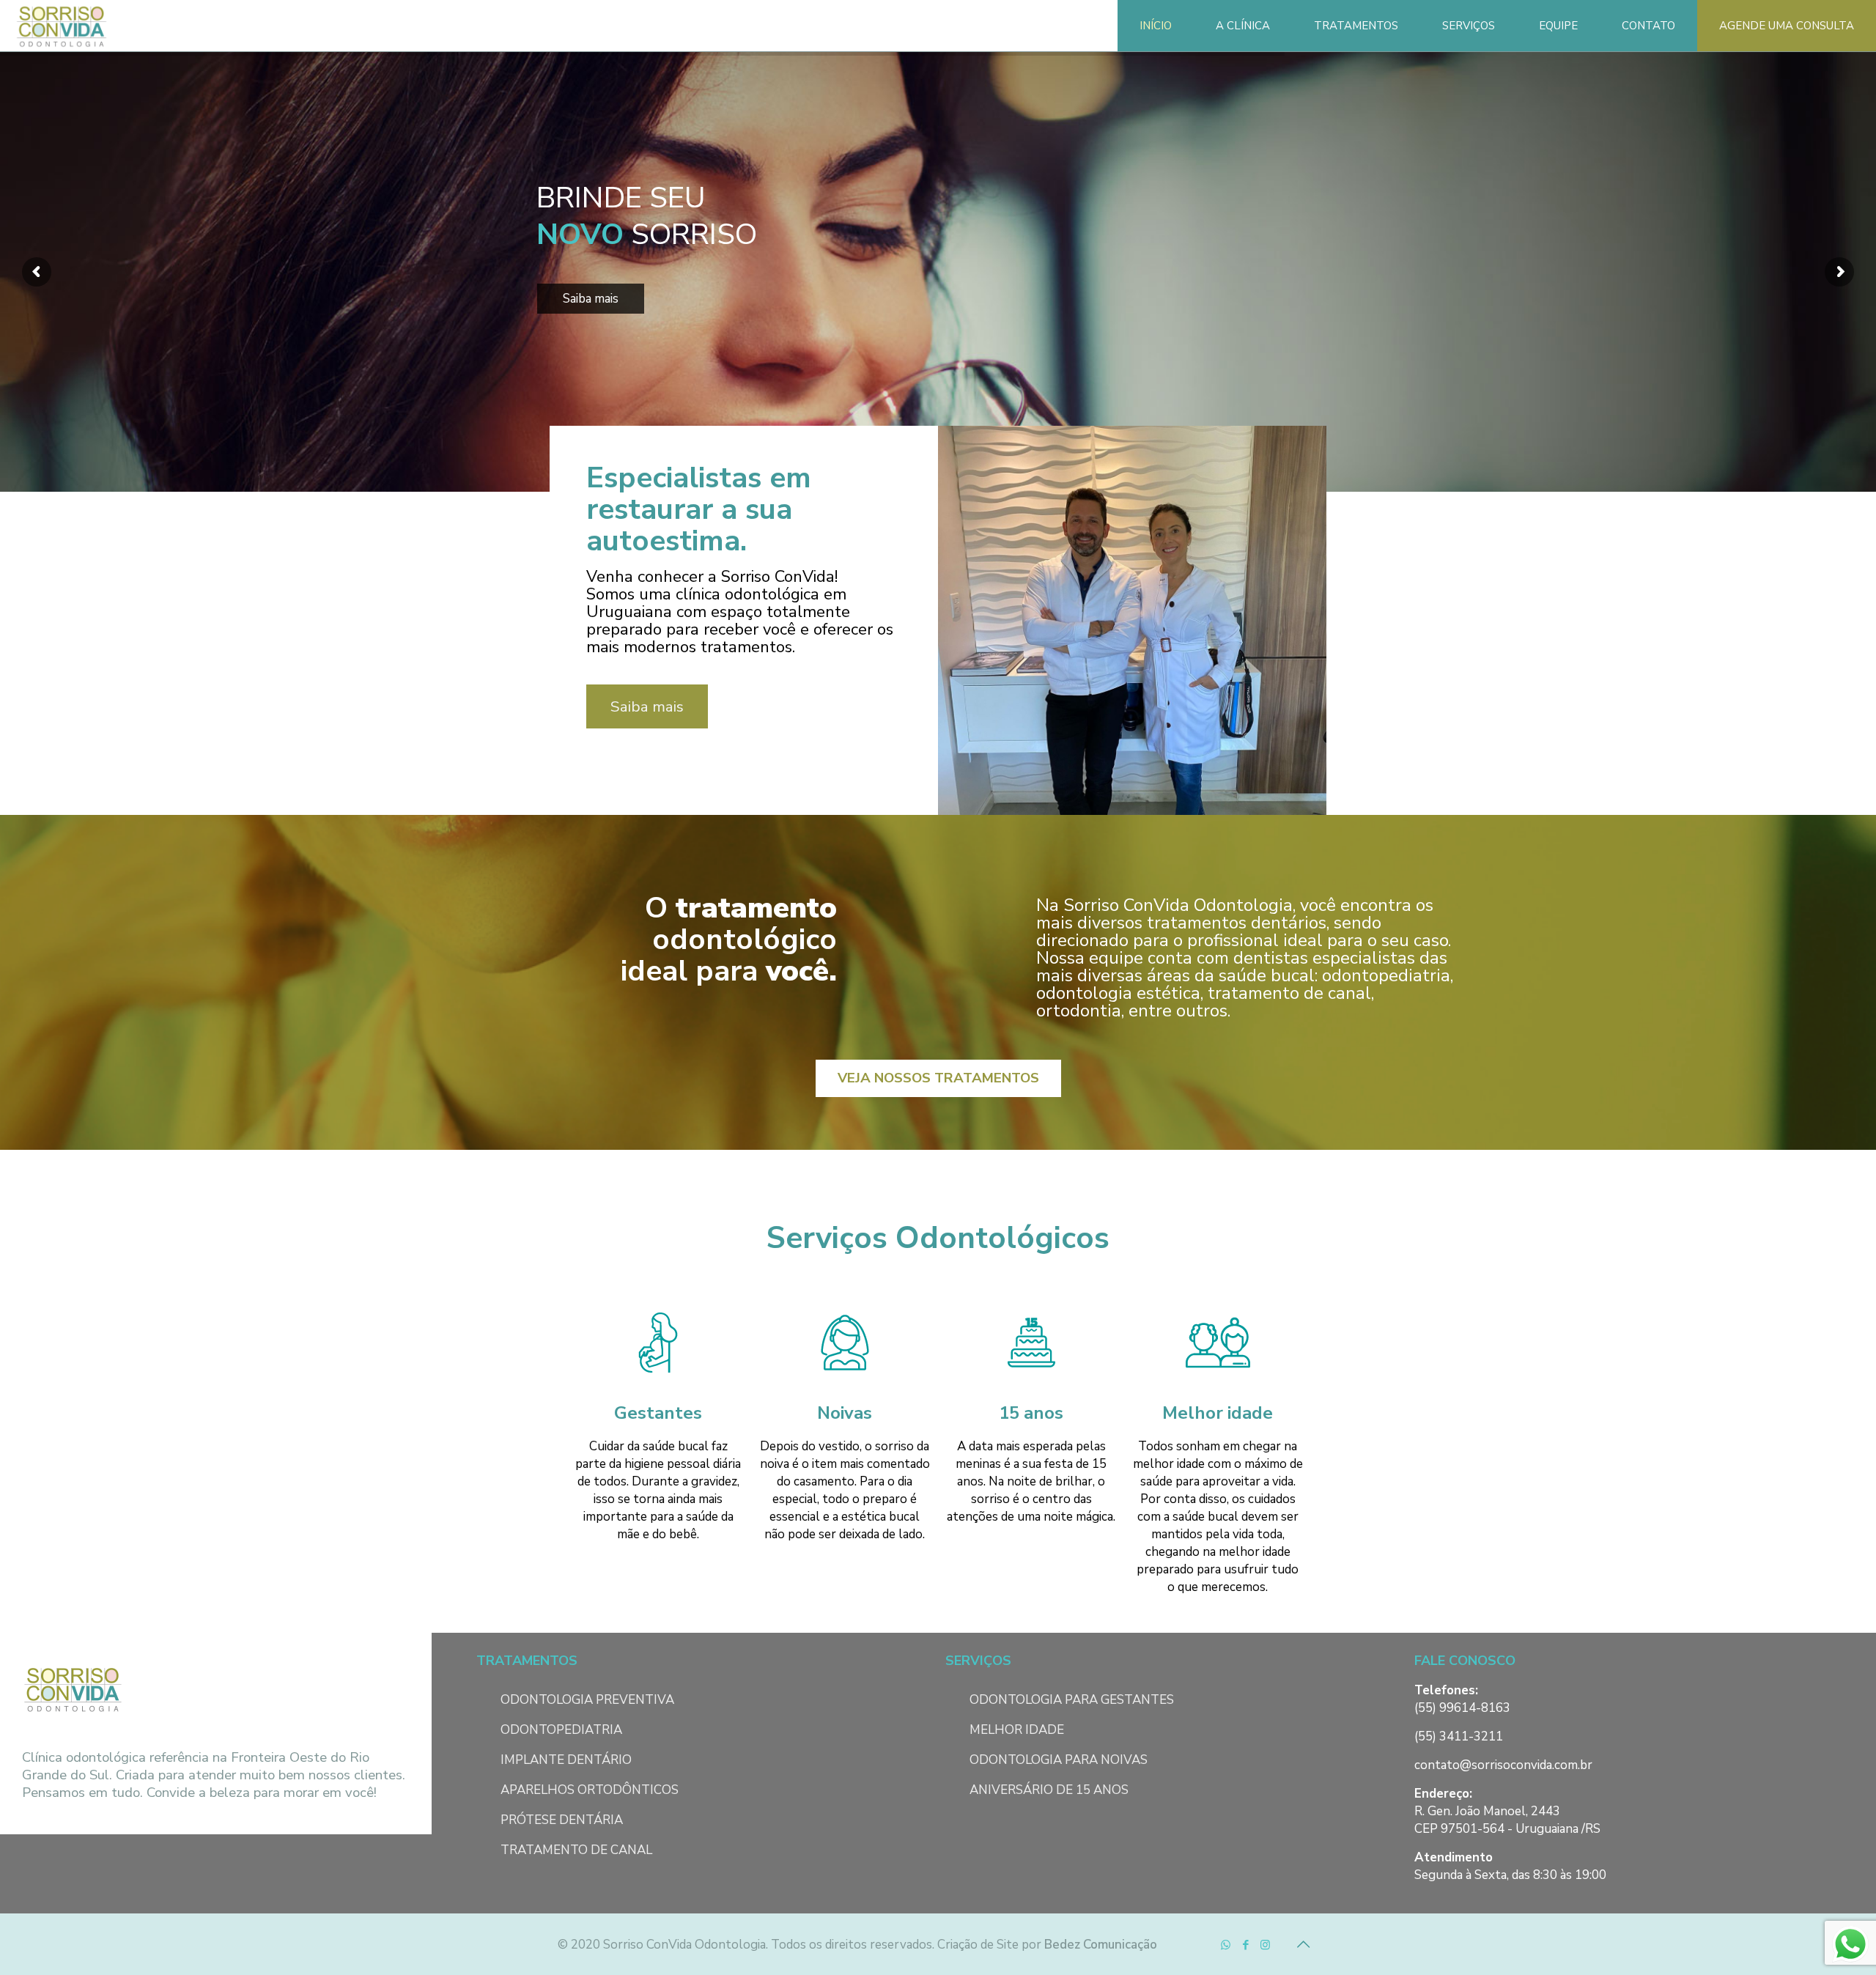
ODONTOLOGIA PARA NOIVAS (1059, 1760)
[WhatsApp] (1226, 1945)
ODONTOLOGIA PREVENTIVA (587, 1700)
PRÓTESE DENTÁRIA (562, 1820)
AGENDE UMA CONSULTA (1787, 26)
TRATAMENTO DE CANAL (576, 1850)
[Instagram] (1265, 1945)
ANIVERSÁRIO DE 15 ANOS (1049, 1790)
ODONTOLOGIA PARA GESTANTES (1072, 1700)
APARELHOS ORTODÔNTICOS (590, 1790)
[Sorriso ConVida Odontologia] (62, 26)
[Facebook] (1245, 1945)
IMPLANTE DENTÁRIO (566, 1760)
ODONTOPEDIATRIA (561, 1730)
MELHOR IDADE (1017, 1730)
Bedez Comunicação (1101, 1945)
